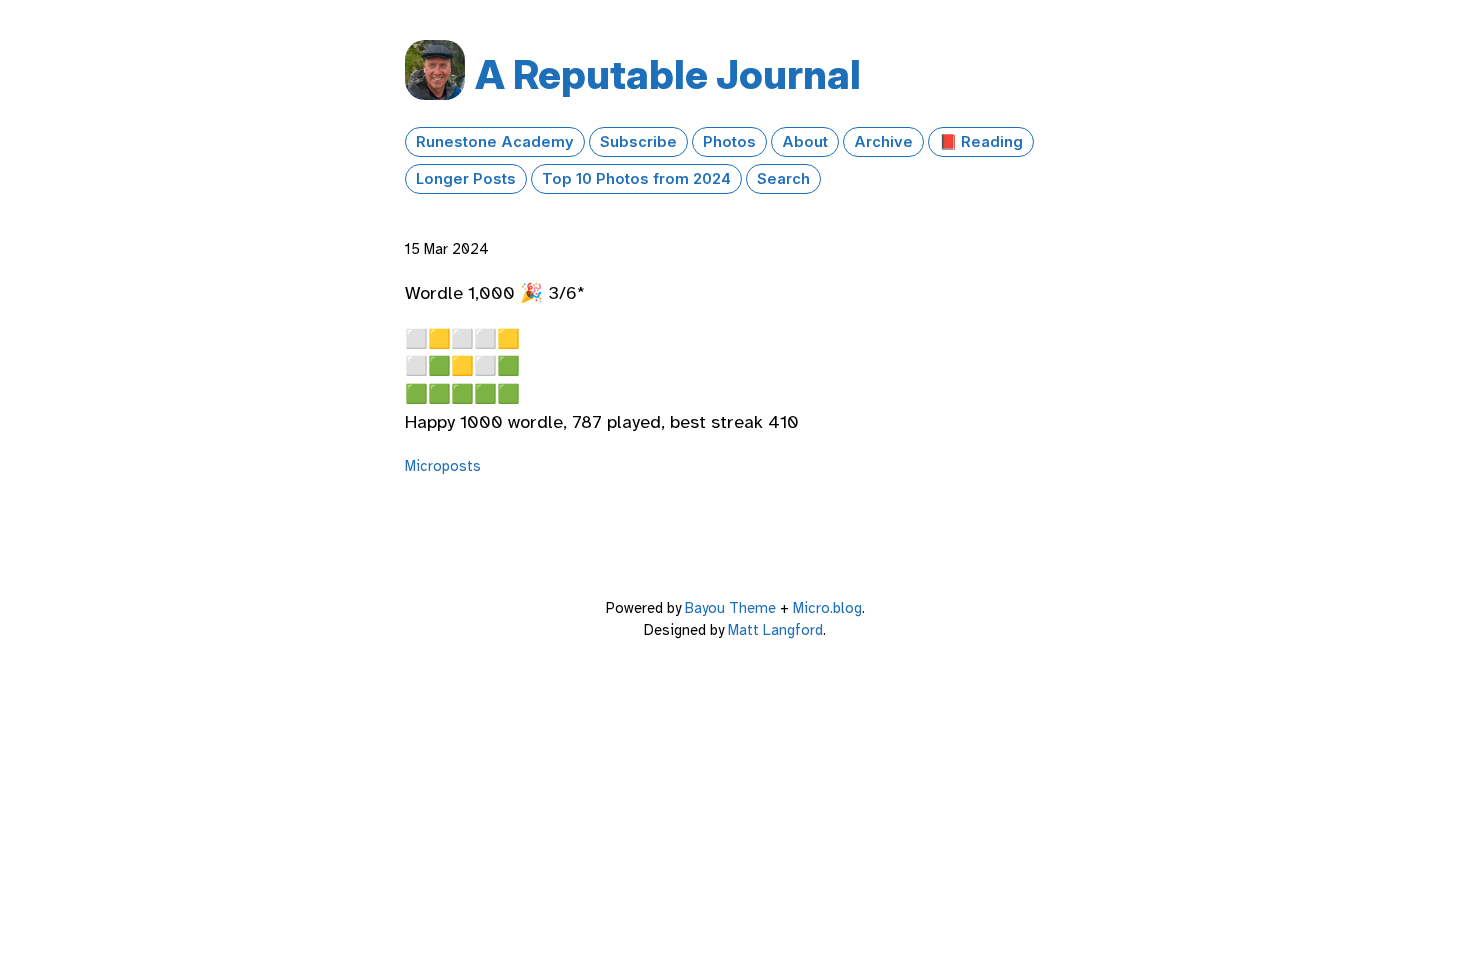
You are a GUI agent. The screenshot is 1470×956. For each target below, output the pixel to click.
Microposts (443, 466)
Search (783, 179)
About (805, 142)
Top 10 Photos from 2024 (636, 179)
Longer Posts (466, 179)
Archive (883, 142)
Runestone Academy (495, 142)
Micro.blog (827, 608)
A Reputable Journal (668, 74)
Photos (729, 142)
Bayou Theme (730, 608)
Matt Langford (775, 630)
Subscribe (638, 142)
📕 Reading (981, 142)
